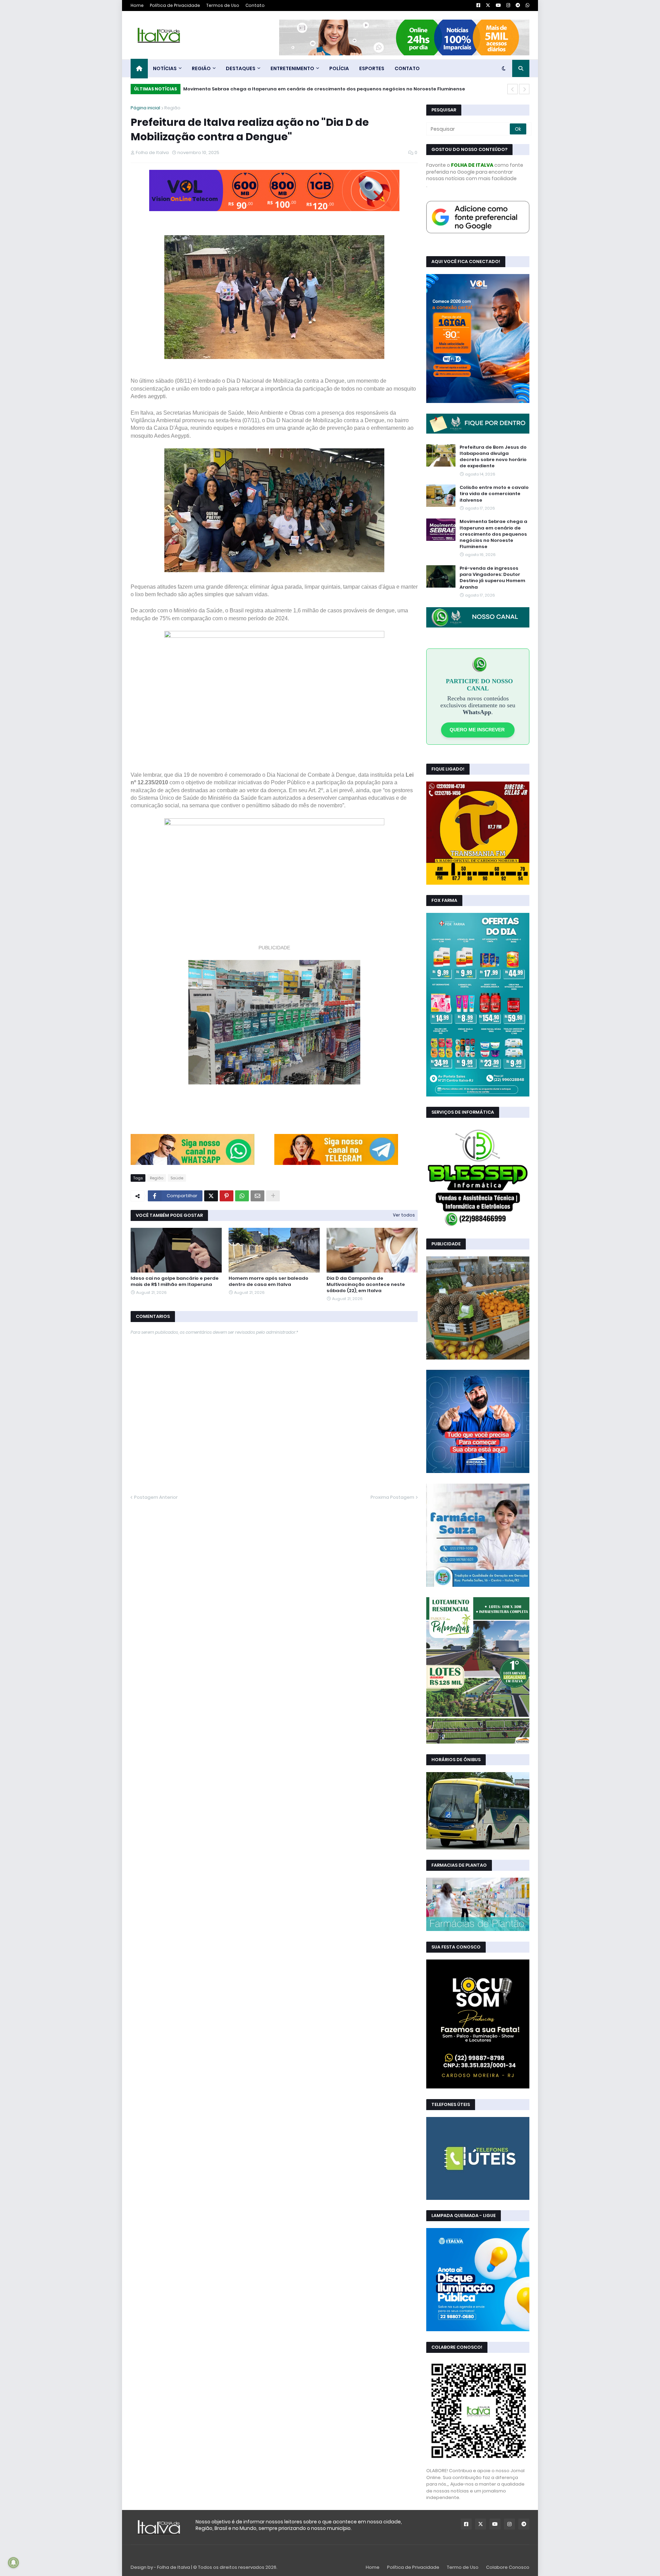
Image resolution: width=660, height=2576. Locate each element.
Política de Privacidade (175, 5)
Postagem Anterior (156, 1497)
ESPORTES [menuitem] (372, 68)
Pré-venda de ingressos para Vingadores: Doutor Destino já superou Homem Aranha (286, 89)
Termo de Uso (463, 2567)
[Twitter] (211, 1196)
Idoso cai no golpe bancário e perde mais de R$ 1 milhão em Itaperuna (175, 1281)
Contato (255, 5)
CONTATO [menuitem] (407, 68)
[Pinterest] (227, 1196)
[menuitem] (139, 69)
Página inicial (145, 108)
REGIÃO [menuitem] (201, 68)
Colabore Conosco (508, 2567)
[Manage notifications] (13, 2563)
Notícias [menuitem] (165, 68)
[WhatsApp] (192, 1163)
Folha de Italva (174, 2567)
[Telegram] (336, 1163)
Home (137, 5)
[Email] (257, 1196)
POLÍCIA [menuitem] (339, 68)
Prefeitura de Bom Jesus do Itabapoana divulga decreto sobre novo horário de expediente (493, 457)
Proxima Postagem (392, 1497)
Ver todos (404, 1215)
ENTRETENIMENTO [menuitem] (292, 68)
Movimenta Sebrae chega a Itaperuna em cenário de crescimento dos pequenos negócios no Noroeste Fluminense (493, 534)
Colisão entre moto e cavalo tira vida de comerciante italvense (494, 494)
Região (172, 108)
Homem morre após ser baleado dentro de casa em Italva (268, 1281)
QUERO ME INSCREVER (478, 730)
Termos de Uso (223, 5)
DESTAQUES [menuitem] (241, 68)
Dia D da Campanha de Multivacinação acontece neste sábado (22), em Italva (366, 1285)
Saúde (177, 1178)
